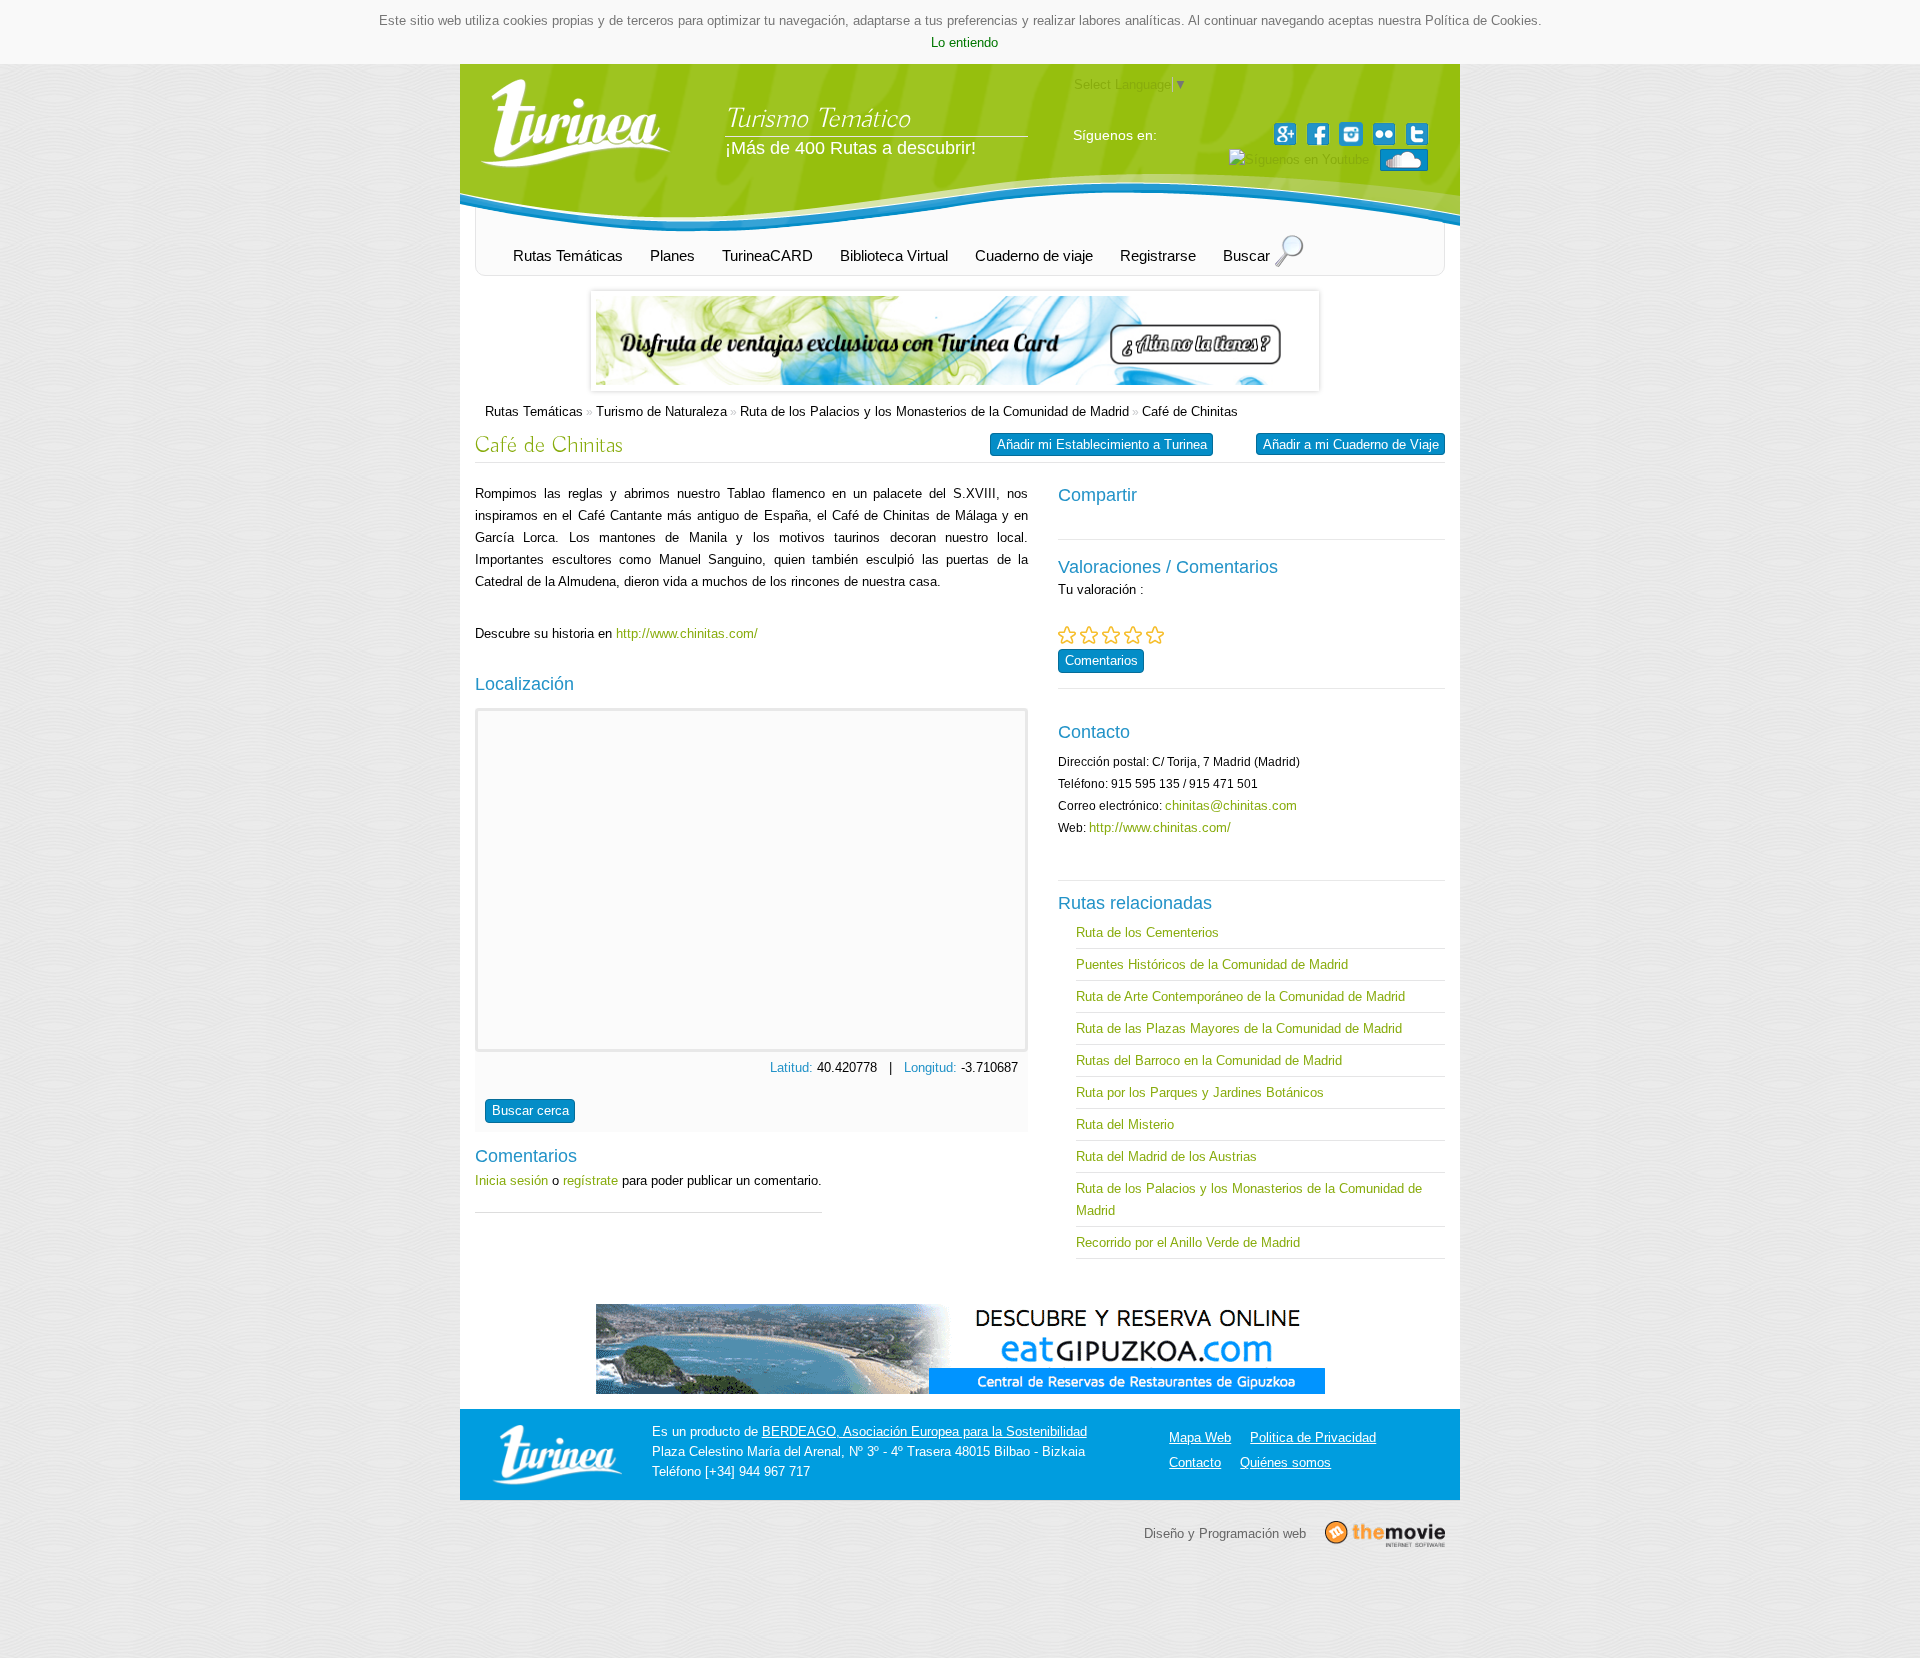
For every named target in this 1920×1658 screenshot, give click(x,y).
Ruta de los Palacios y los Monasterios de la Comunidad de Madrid (934, 411)
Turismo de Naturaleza (661, 411)
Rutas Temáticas (534, 411)
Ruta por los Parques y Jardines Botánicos (1200, 1092)
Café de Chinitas (1190, 411)
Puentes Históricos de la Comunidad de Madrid (1212, 964)
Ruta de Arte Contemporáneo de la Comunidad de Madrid (1240, 996)
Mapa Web (1200, 1437)
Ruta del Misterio (1125, 1124)
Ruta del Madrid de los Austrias (1166, 1156)
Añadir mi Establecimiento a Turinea (1102, 444)
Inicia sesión (511, 1180)
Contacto (1195, 1462)
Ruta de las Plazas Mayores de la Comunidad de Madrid (1239, 1028)
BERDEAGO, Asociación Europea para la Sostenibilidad (924, 1431)
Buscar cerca (530, 1110)
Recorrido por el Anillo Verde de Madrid (1188, 1242)
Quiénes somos (1285, 1462)
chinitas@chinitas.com (1231, 805)
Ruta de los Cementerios (1147, 932)
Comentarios (1101, 660)
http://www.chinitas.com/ (687, 633)
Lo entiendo (964, 42)
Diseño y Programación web (1225, 1533)
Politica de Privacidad (1313, 1437)
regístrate (590, 1180)
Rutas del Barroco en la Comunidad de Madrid (1209, 1060)
